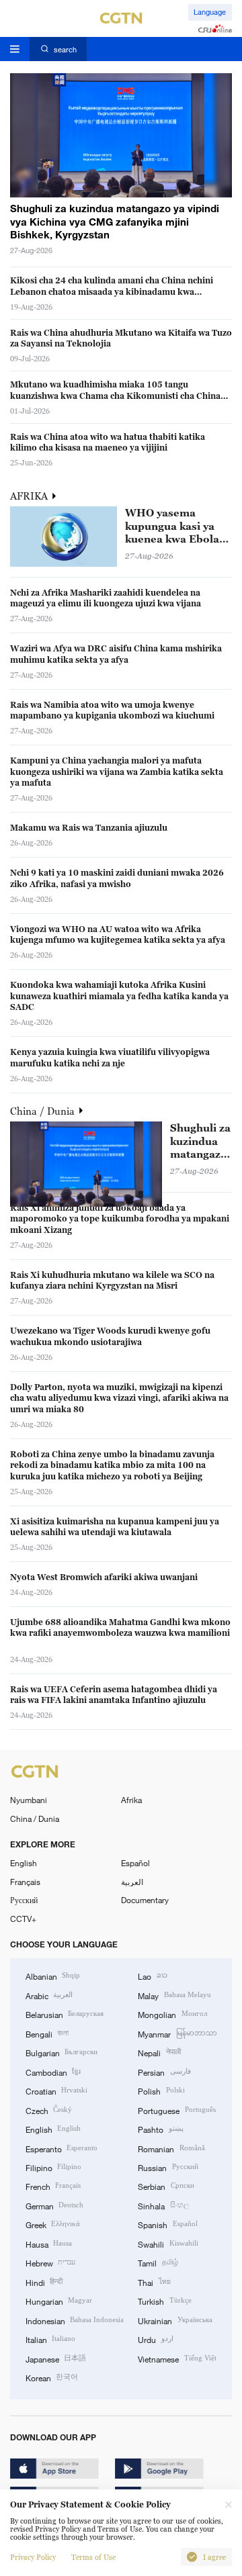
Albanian (53, 1976)
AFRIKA (30, 496)
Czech (49, 2110)
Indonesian (75, 2320)
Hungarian (59, 2301)
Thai (154, 2282)
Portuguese (176, 2110)
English (24, 1863)
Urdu (155, 2339)
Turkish (164, 2301)
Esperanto (62, 2148)
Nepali (159, 2052)
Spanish (167, 2224)
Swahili (168, 2244)
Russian (168, 2167)
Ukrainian (175, 2320)
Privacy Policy (33, 2557)
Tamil (158, 2262)
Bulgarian (62, 2052)
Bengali (47, 2033)
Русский (24, 1900)
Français (25, 1882)
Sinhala (163, 2205)
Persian (164, 2072)
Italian (50, 2339)
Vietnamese (177, 2358)
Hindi (44, 2282)
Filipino (53, 2167)
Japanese (56, 2358)
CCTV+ (23, 1919)
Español (135, 1863)
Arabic (49, 1995)
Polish (161, 2090)
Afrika (131, 1800)
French (53, 2186)
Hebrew (50, 2262)
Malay (174, 1995)
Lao (152, 1976)
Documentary (145, 1900)
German (54, 2205)
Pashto (160, 2129)
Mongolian (172, 2014)
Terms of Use (93, 2557)
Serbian (166, 2186)
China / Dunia (44, 1111)
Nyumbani (29, 1800)
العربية (132, 1882)
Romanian (171, 2148)
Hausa (49, 2244)
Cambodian (53, 2072)
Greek (53, 2224)
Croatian (56, 2090)
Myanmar (177, 2033)
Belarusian (65, 2014)
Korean (52, 2377)
